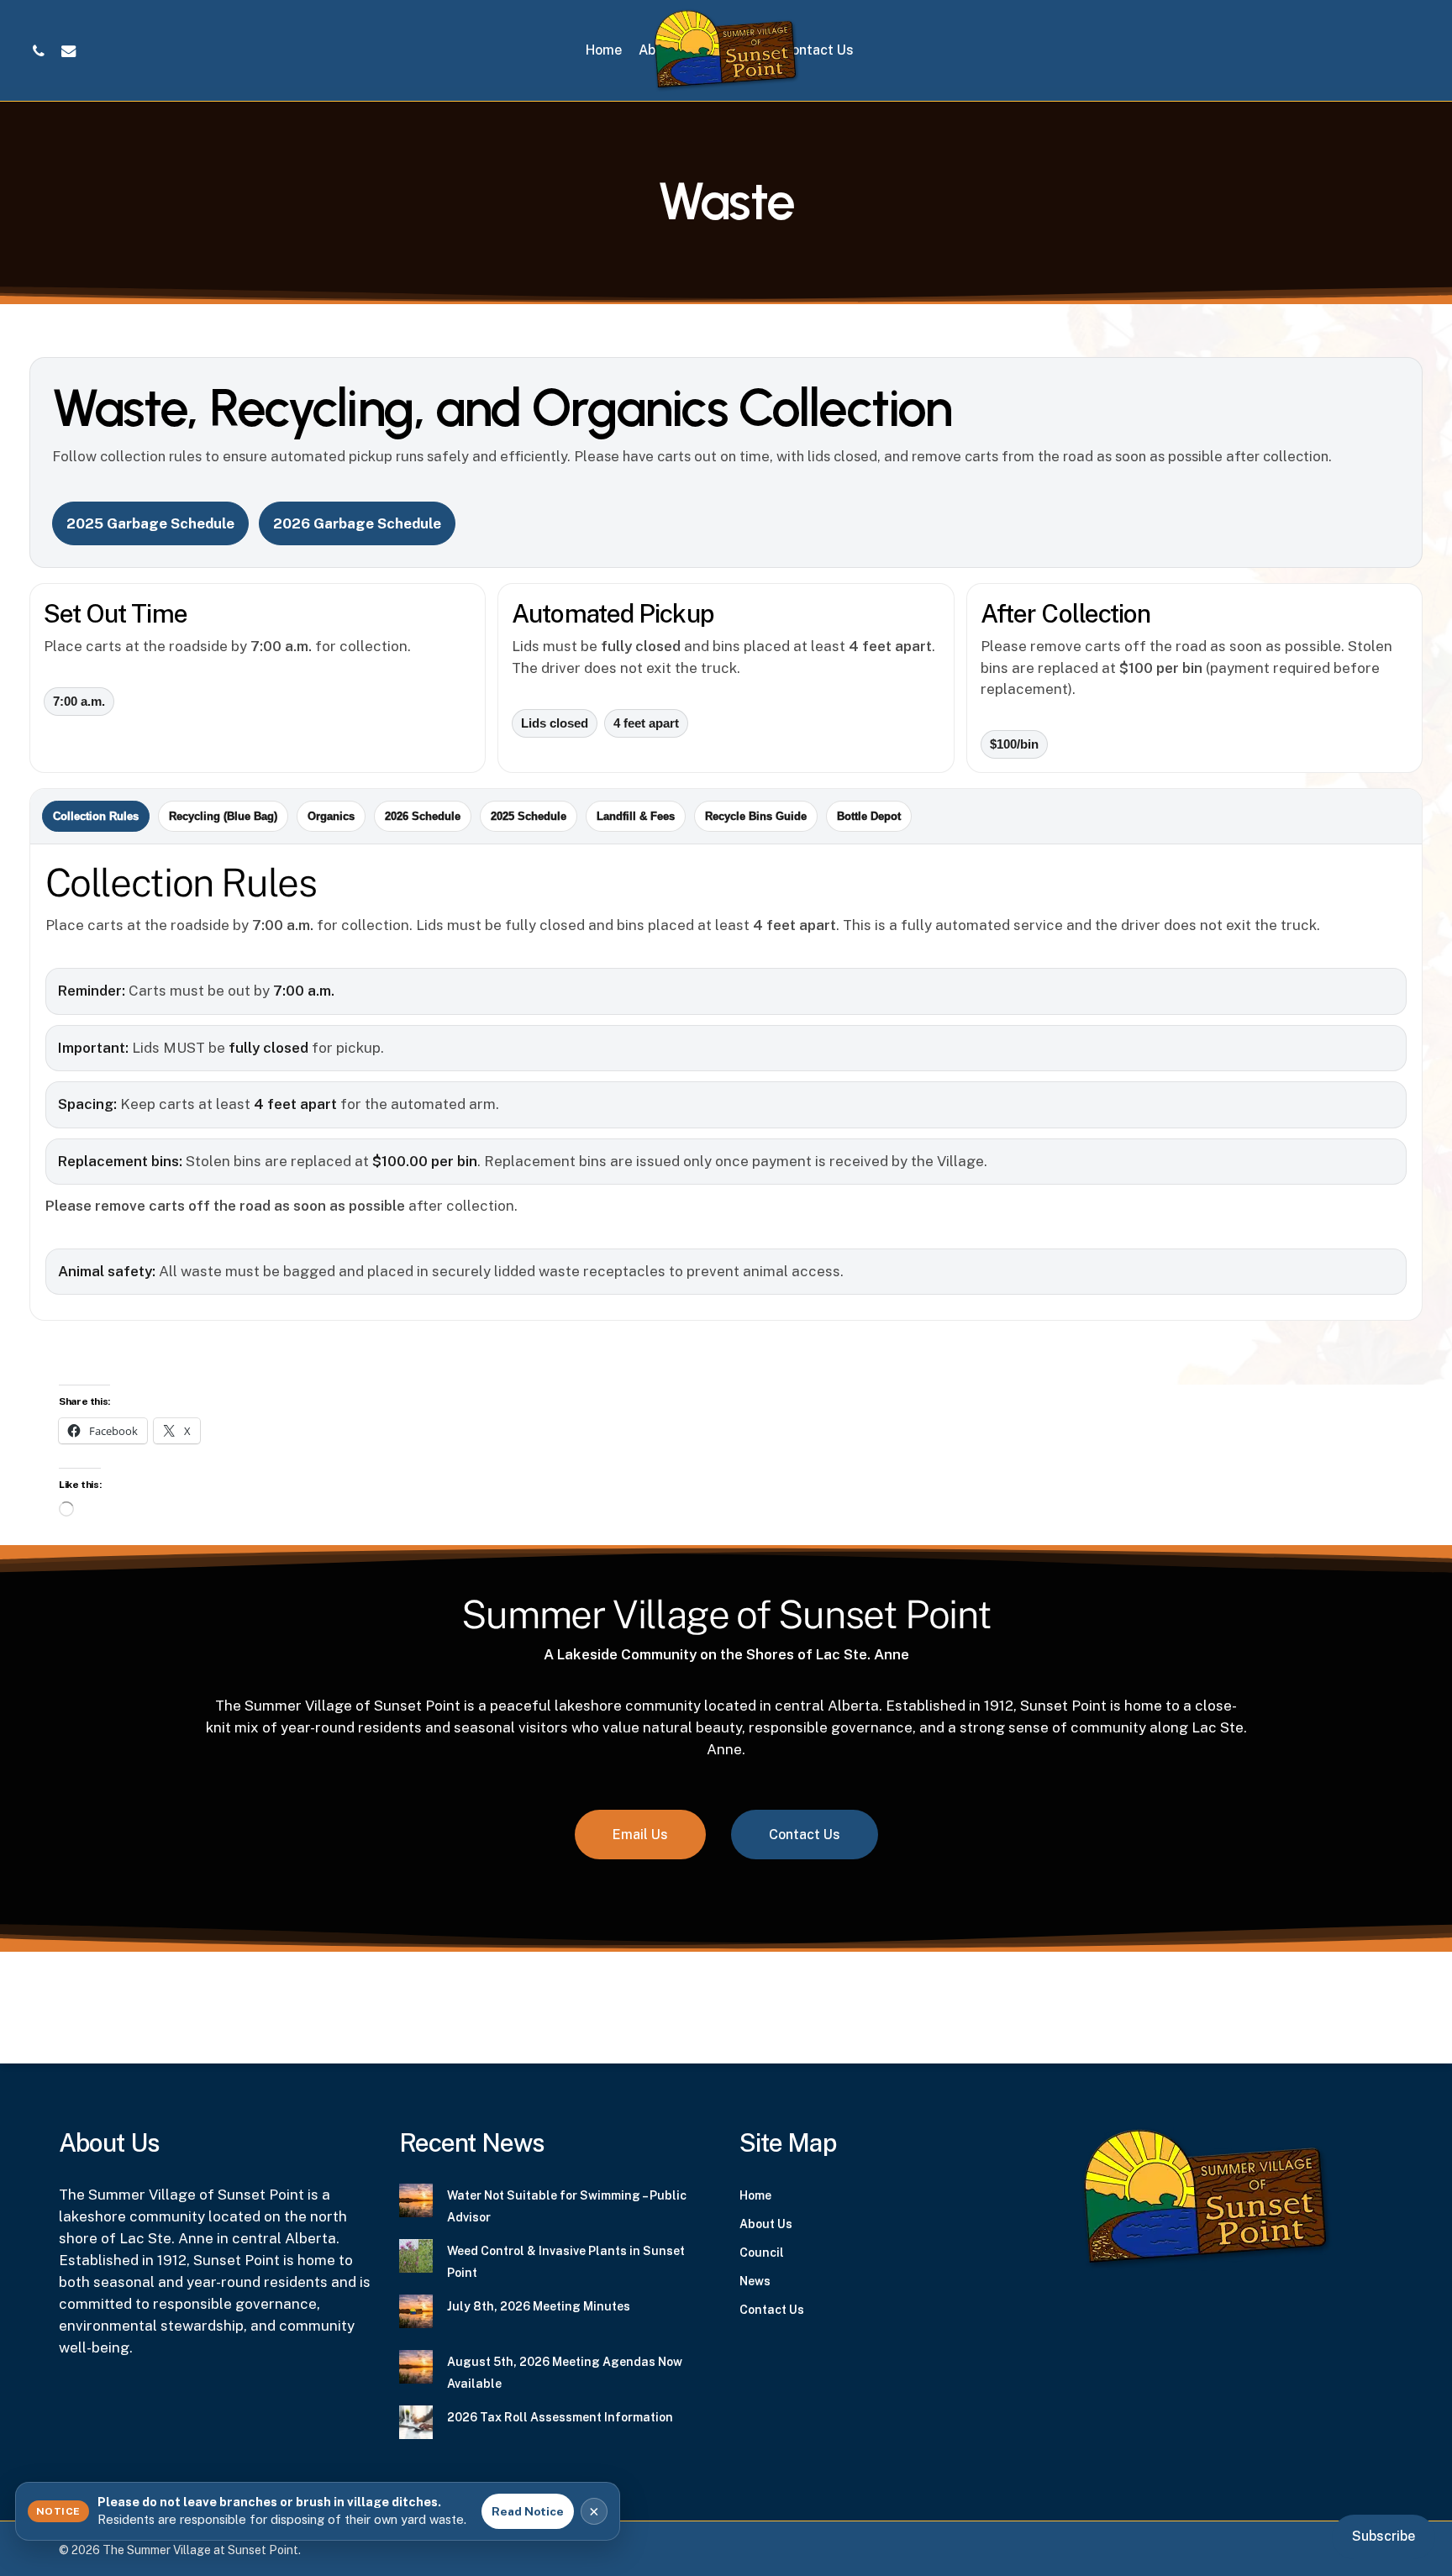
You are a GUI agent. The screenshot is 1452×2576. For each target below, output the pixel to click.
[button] (640, 1835)
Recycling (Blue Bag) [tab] (223, 816)
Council (762, 2253)
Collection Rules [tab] (96, 816)
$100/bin (1014, 744)
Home (755, 2195)
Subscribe (1384, 2536)
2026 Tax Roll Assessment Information (560, 2417)
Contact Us (772, 2310)
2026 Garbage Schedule (357, 523)
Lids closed (555, 723)
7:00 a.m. (79, 702)
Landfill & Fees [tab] (636, 816)
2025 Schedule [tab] (529, 816)
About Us (766, 2224)
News (755, 2281)
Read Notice (528, 2511)
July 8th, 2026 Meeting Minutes (539, 2306)
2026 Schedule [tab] (423, 816)
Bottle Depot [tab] (869, 816)
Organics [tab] (331, 816)
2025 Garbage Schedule (150, 523)
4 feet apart (646, 723)
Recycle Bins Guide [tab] (756, 816)
